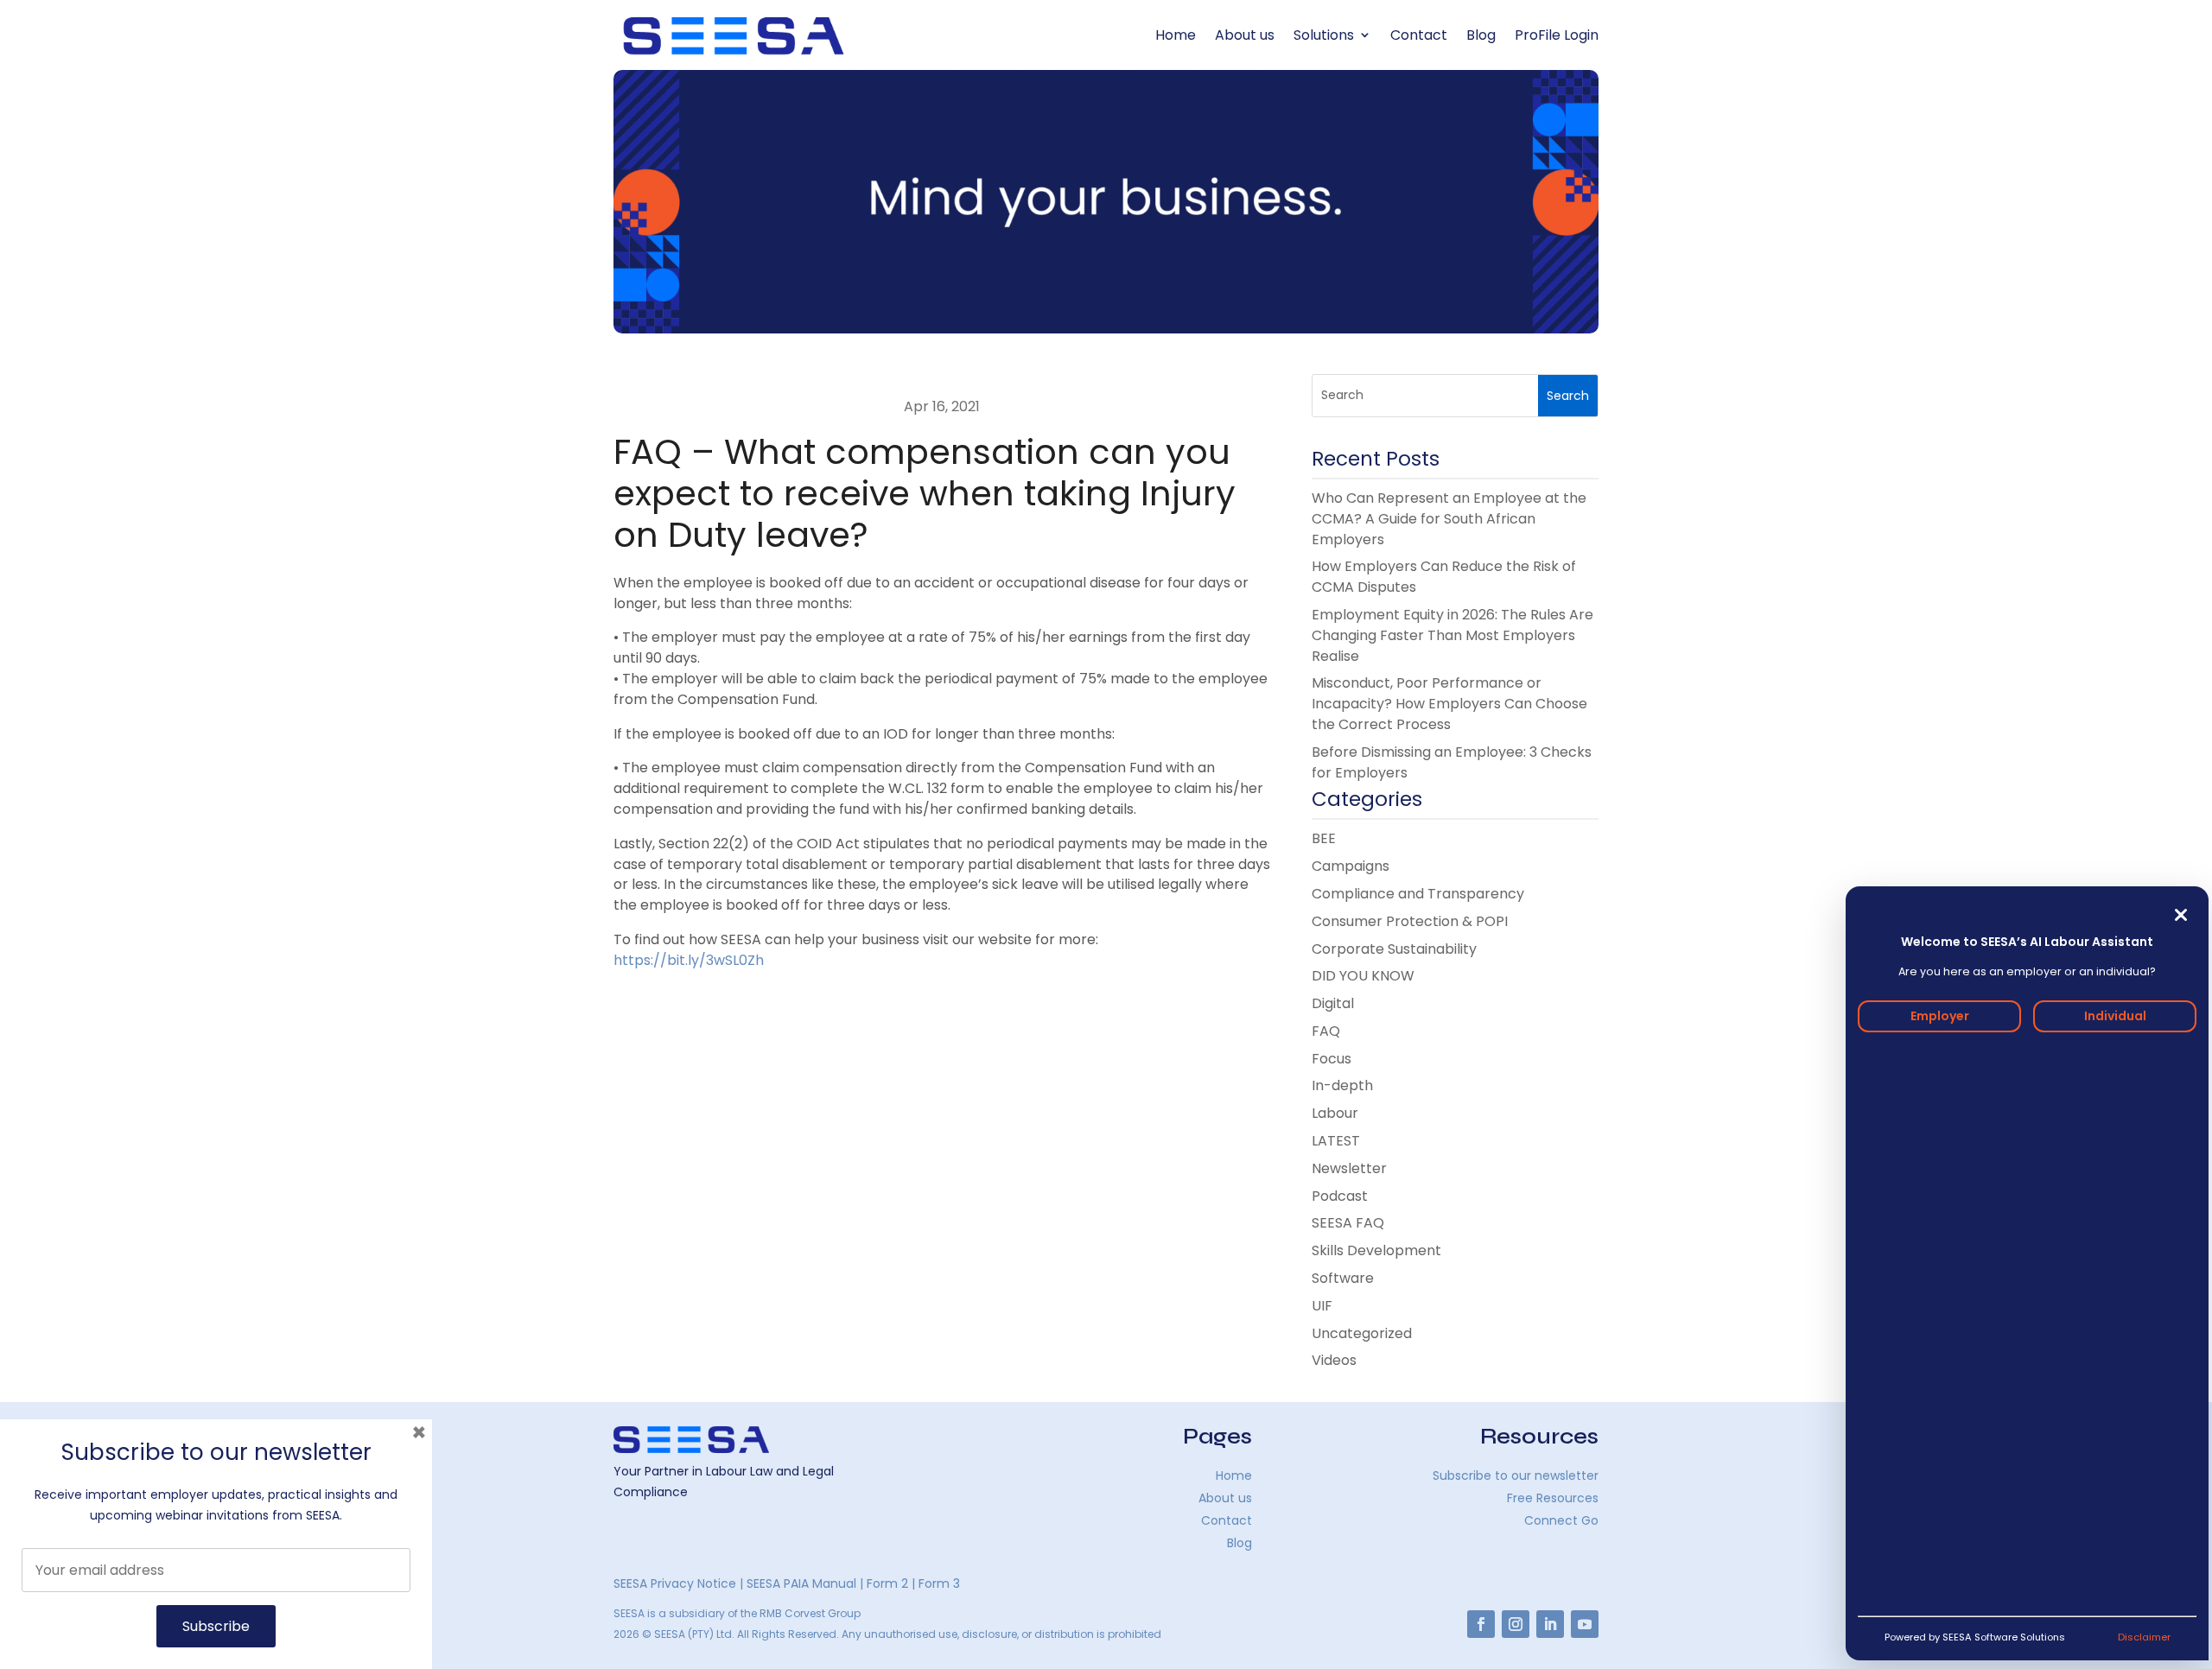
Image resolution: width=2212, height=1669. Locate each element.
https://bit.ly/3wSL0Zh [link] (689, 960)
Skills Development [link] (1376, 1250)
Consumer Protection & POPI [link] (1410, 921)
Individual (2115, 1016)
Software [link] (1343, 1278)
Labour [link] (1335, 1113)
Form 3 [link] (939, 1583)
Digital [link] (1333, 1003)
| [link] (743, 1583)
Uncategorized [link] (1362, 1333)
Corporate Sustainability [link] (1394, 949)
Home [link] (1176, 35)
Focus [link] (1332, 1059)
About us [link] (1245, 35)
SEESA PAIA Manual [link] (801, 1583)
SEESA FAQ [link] (1348, 1223)
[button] (1568, 396)
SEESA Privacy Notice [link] (675, 1583)
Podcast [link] (1340, 1196)
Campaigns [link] (1351, 866)
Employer (1940, 1016)
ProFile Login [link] (1557, 35)
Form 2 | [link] (891, 1583)
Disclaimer (2144, 1637)
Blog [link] (1481, 35)
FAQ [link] (1326, 1031)
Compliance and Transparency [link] (1418, 894)
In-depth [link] (1342, 1085)
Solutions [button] (1324, 35)
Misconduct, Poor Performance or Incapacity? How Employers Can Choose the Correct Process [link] (1449, 704)
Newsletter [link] (1349, 1168)
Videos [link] (1334, 1360)
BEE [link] (1324, 838)
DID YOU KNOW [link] (1363, 976)
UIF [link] (1322, 1306)
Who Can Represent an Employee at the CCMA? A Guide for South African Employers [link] (1449, 519)
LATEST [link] (1336, 1141)
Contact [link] (1419, 35)
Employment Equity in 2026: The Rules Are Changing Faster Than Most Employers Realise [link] (1452, 635)
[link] (734, 35)
